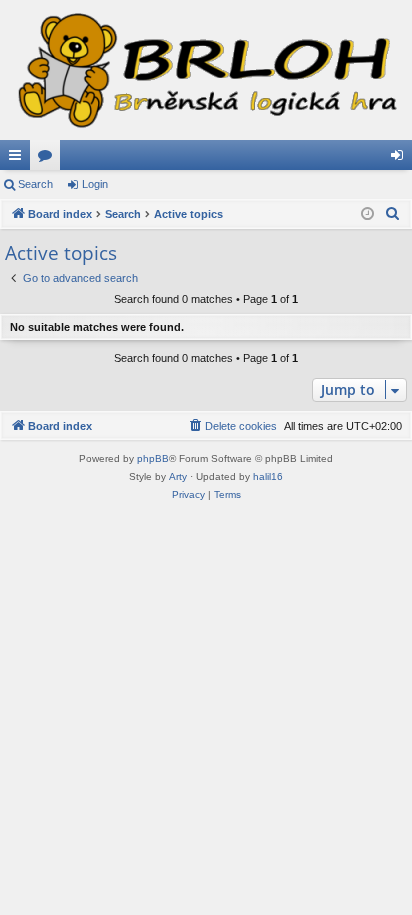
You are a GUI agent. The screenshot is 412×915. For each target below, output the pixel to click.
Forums (49, 159)
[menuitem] (393, 214)
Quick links (19, 159)
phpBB (153, 458)
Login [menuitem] (401, 159)
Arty (178, 476)
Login (95, 184)
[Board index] (206, 70)
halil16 (268, 476)
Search (35, 184)
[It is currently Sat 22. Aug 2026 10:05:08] (367, 214)
